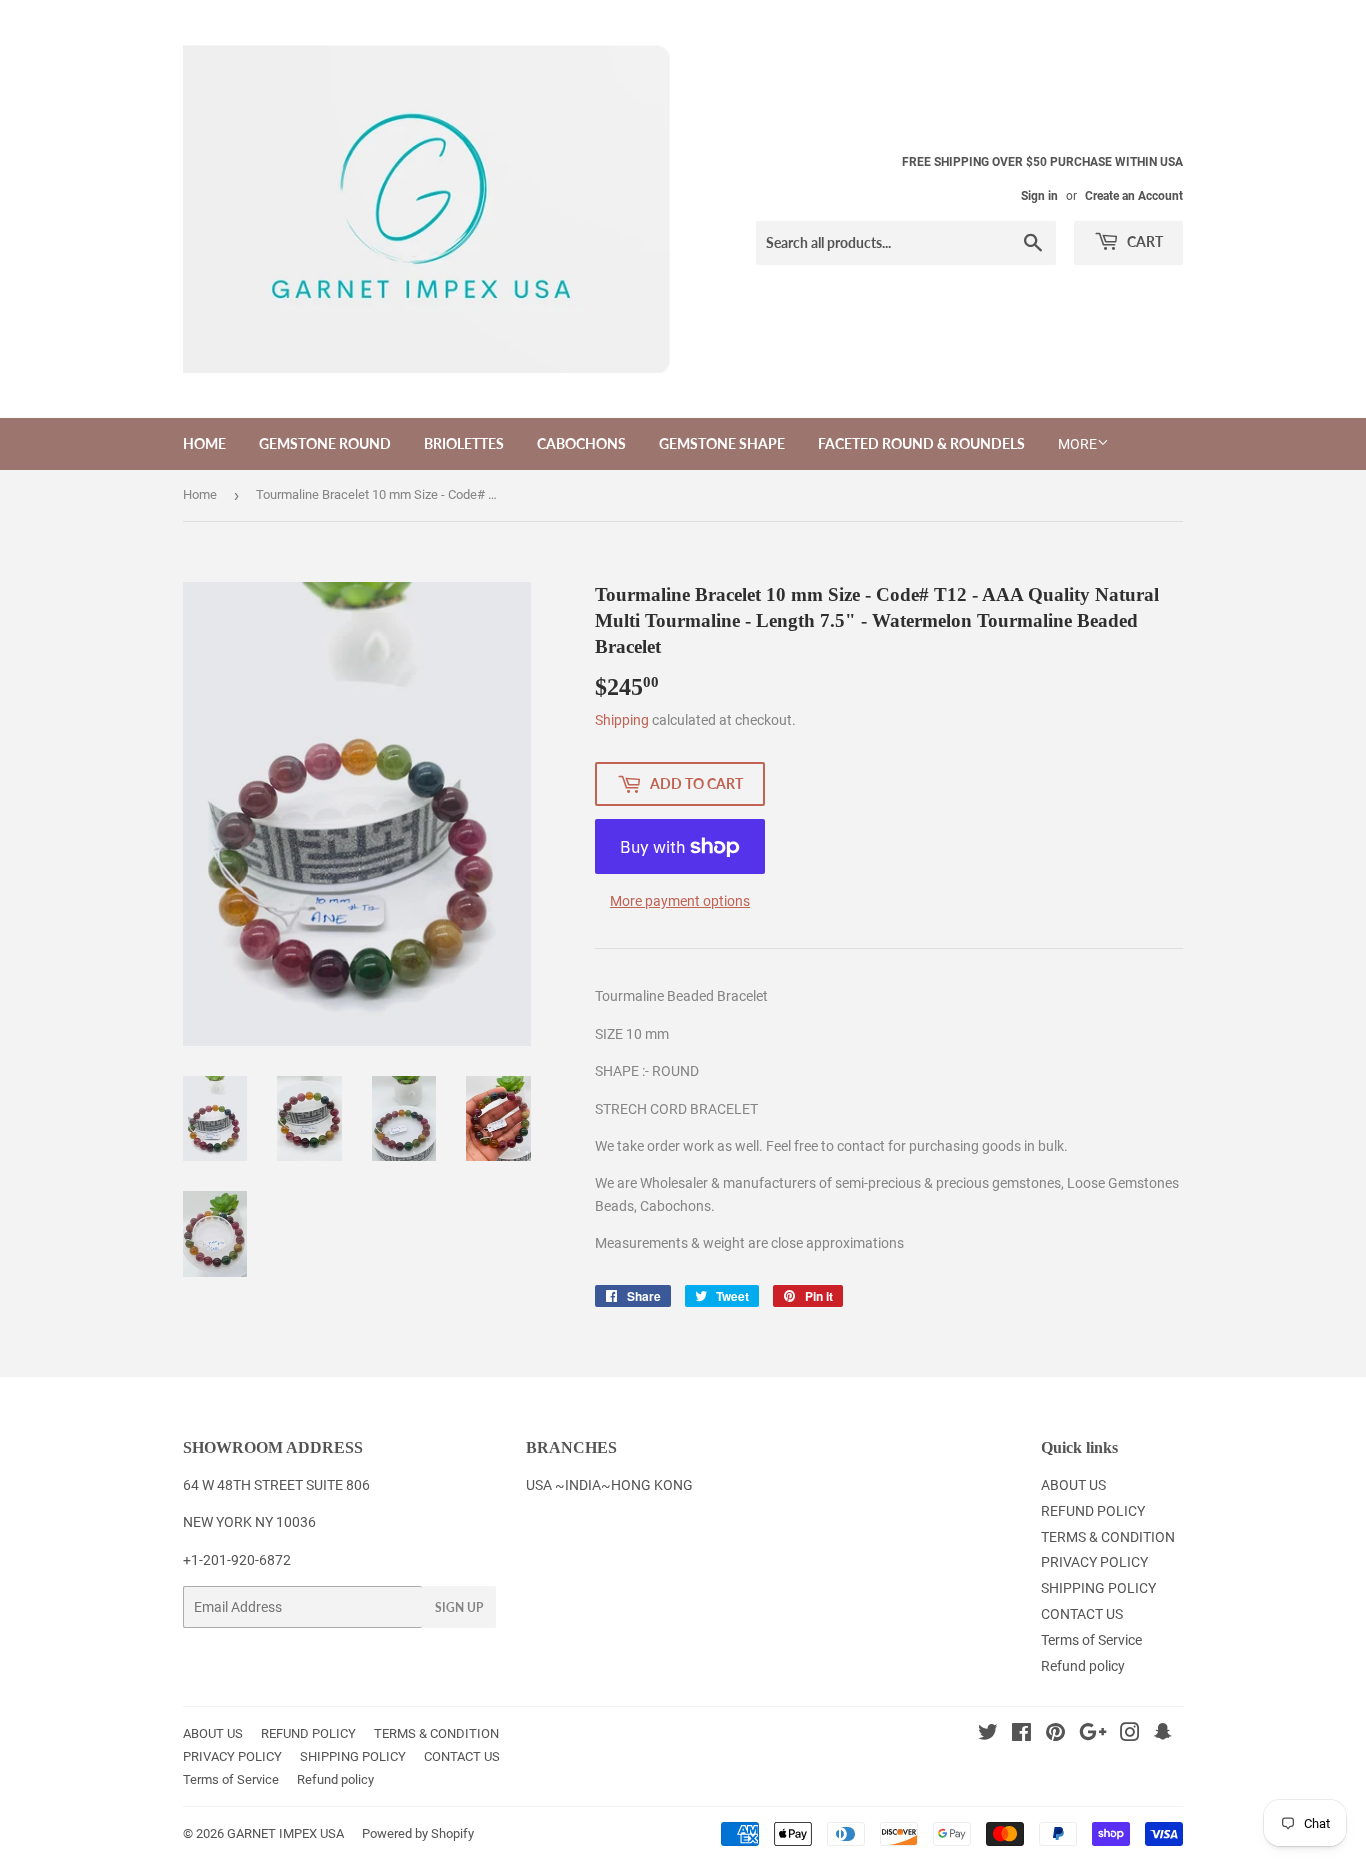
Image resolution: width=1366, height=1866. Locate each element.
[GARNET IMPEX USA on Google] (1093, 1735)
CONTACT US (1082, 1614)
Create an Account (1134, 196)
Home (200, 494)
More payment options (680, 901)
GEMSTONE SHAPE (722, 443)
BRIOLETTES (464, 443)
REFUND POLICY (1093, 1511)
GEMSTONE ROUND (325, 443)
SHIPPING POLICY (1098, 1588)
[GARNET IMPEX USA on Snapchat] (1163, 1735)
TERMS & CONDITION (1108, 1537)
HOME (204, 443)
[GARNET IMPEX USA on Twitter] (988, 1735)
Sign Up (459, 1607)
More (1077, 444)
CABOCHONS (581, 443)
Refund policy (1083, 1666)
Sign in (1039, 196)
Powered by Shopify (418, 1833)
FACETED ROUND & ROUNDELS (921, 443)
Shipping (622, 720)
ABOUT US (1073, 1485)
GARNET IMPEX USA (285, 1833)
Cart (1143, 241)
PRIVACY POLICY (1094, 1562)
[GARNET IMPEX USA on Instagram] (1130, 1735)
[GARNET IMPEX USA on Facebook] (1021, 1735)
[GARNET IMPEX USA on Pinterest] (1055, 1735)
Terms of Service (1091, 1640)
